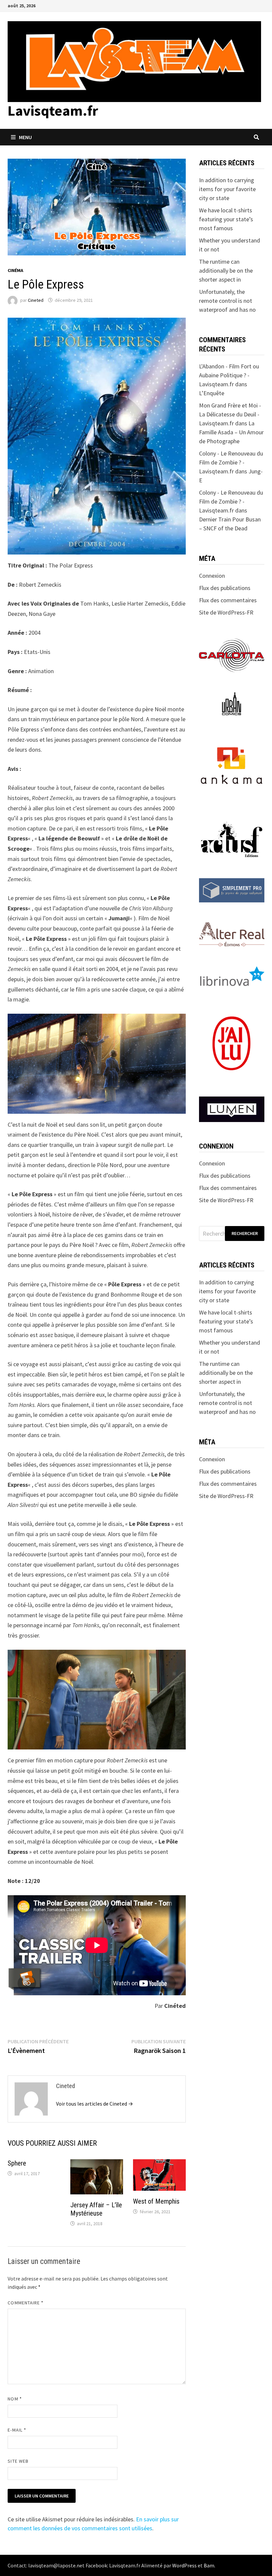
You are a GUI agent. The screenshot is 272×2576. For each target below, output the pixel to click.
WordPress (184, 2565)
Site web (18, 2461)
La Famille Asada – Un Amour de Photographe (231, 432)
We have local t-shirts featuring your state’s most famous (226, 219)
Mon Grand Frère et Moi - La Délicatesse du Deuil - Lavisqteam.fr (230, 414)
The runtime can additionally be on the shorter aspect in (226, 270)
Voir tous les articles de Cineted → (95, 2104)
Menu (25, 137)
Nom (15, 2399)
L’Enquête (212, 393)
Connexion (212, 576)
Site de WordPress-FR (226, 612)
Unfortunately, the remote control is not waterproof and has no (227, 301)
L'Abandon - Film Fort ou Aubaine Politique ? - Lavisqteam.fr (229, 375)
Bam (209, 2565)
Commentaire (26, 2303)
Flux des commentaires (228, 600)
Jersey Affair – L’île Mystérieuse (96, 2209)
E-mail (17, 2430)
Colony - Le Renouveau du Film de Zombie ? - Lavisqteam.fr (231, 462)
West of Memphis (156, 2201)
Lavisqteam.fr (53, 110)
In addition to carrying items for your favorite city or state (227, 189)
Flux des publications (225, 588)
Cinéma (15, 270)
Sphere (17, 2163)
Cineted (36, 300)
